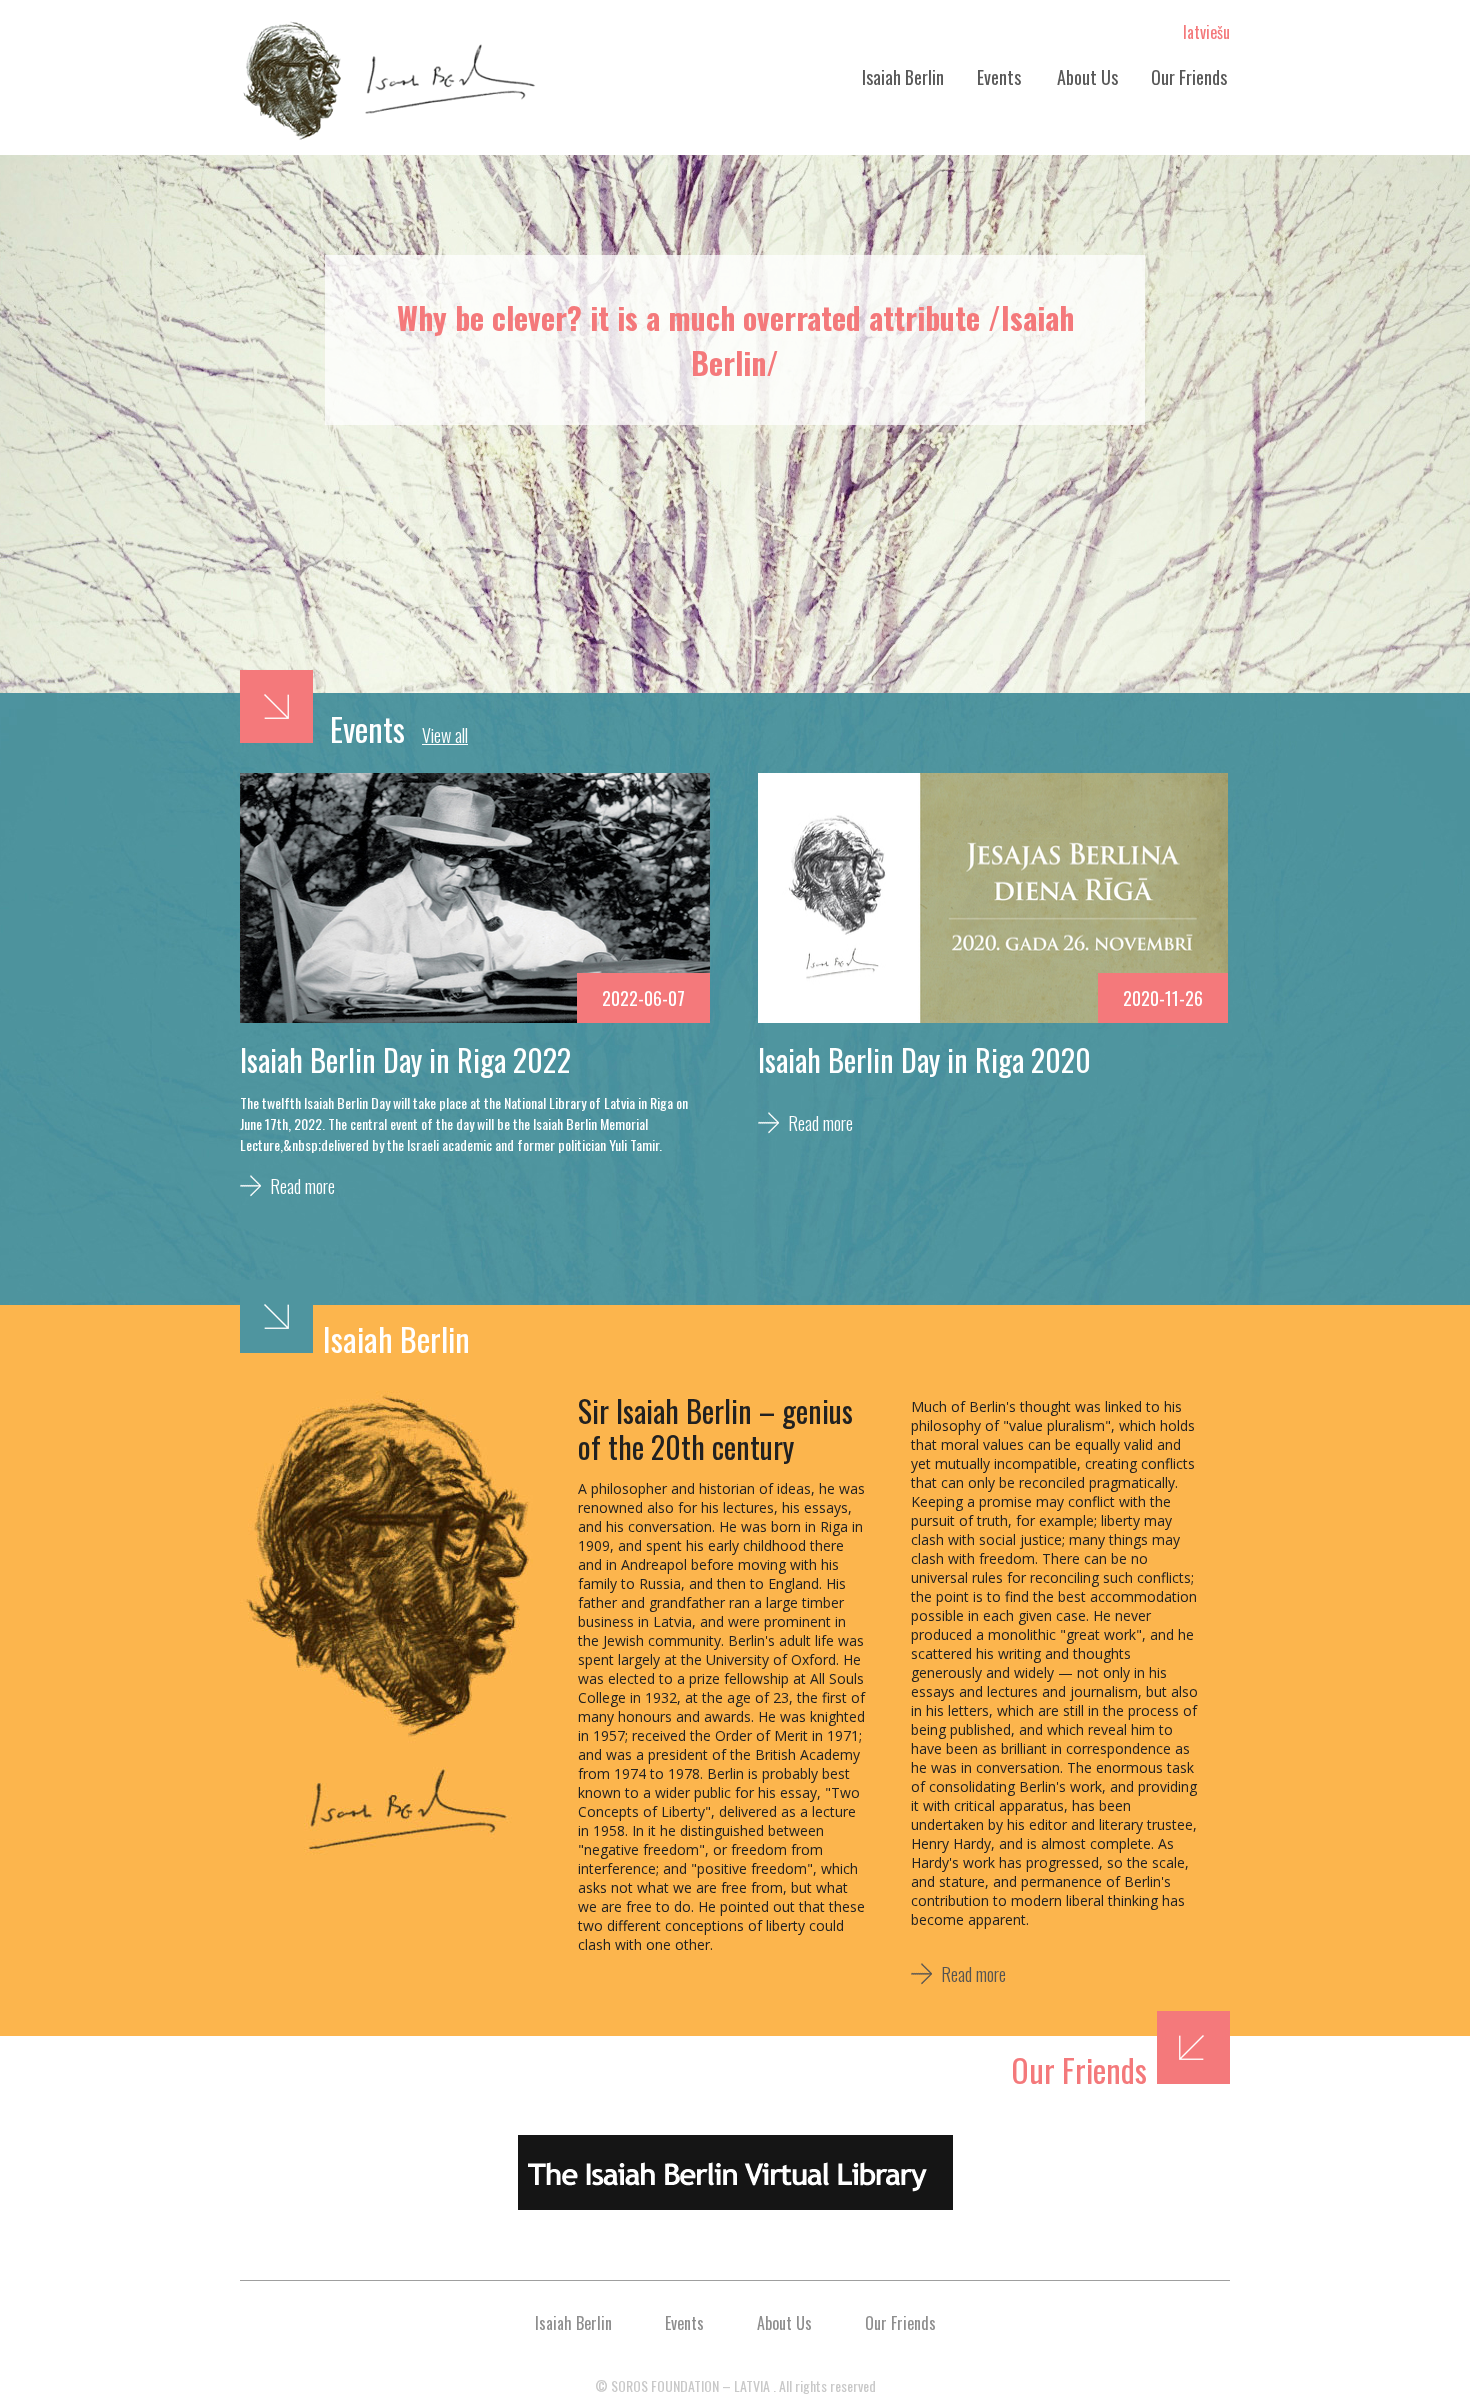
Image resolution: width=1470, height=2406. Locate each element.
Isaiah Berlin (903, 77)
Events (999, 77)
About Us (1087, 77)
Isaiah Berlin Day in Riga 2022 (405, 1059)
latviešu (1206, 32)
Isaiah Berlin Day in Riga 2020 (924, 1059)
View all (445, 735)
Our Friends (1189, 77)
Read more (302, 1186)
